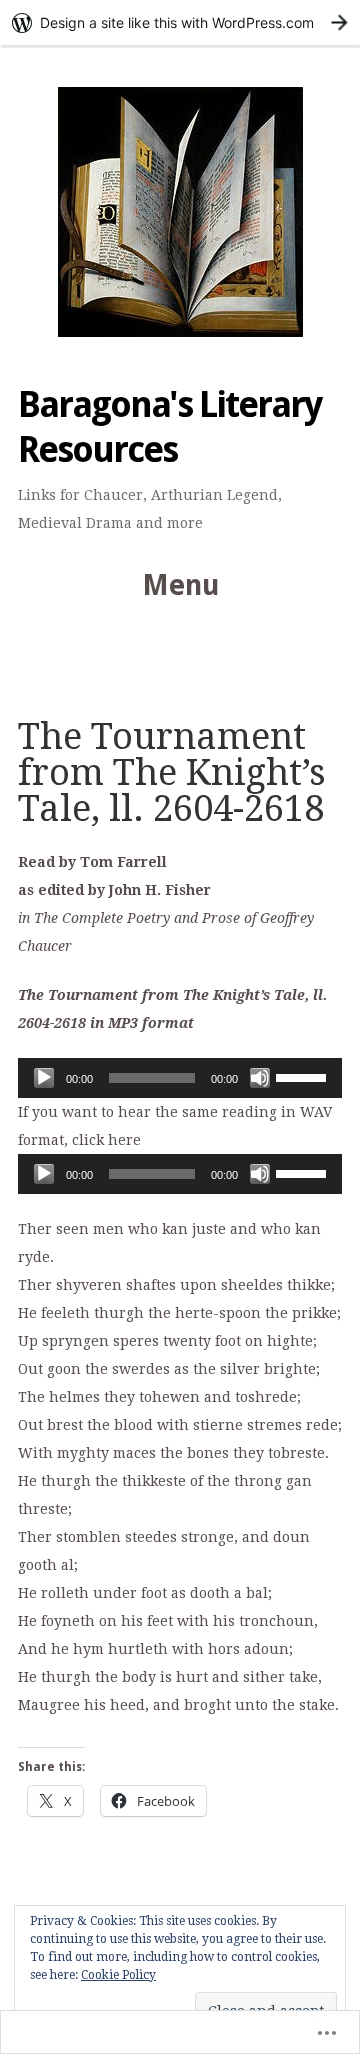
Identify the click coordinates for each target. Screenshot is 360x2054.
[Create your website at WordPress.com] (180, 22)
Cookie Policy (118, 1975)
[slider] (304, 1076)
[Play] (44, 1078)
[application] (180, 1078)
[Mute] (260, 1078)
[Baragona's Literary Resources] (180, 212)
